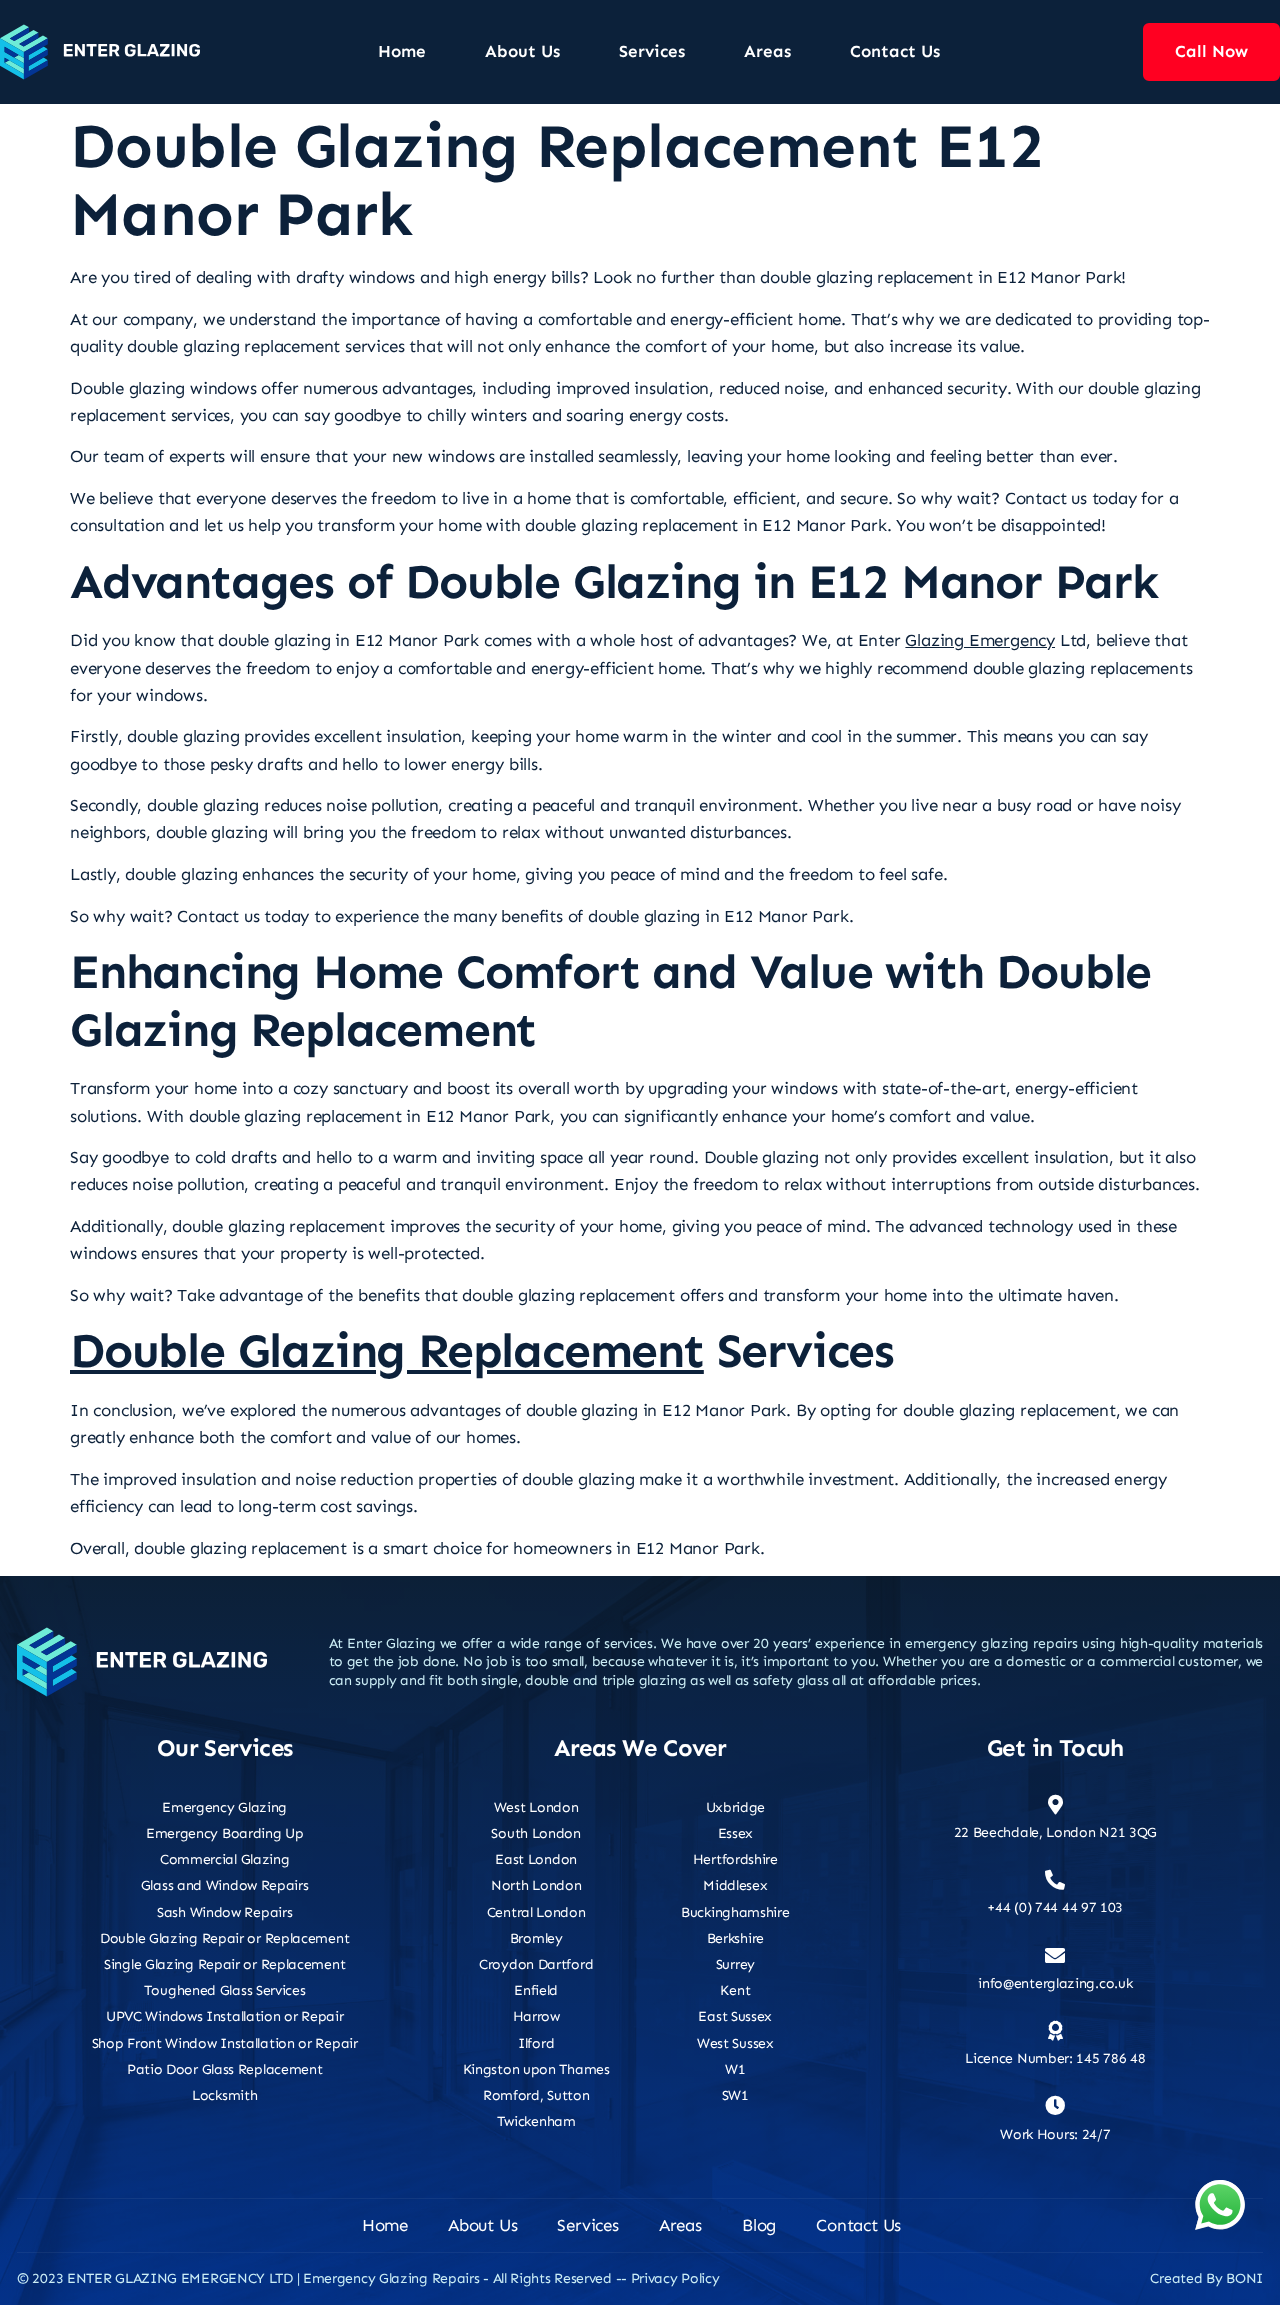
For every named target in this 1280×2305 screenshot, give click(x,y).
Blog (759, 2225)
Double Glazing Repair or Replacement (224, 1938)
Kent (735, 1990)
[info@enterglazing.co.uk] (1055, 1956)
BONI (1244, 2278)
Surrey (735, 1964)
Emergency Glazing (224, 1807)
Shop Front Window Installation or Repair (225, 2043)
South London (535, 1833)
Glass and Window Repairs (225, 1885)
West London (536, 1807)
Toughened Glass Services (225, 1990)
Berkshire (735, 1938)
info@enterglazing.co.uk (1055, 1983)
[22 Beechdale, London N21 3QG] (1055, 1805)
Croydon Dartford (536, 1964)
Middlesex (735, 1885)
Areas (767, 51)
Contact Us (895, 51)
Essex (736, 1833)
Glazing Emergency (980, 640)
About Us (522, 51)
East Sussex (735, 2016)
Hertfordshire (735, 1859)
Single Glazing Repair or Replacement (224, 1964)
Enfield (536, 1990)
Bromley (536, 1938)
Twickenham (536, 2121)
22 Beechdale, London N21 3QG (1056, 1832)
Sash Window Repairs (224, 1912)
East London (536, 1859)
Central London (536, 1912)
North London (536, 1885)
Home (402, 51)
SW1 (735, 2095)
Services (652, 51)
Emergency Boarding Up (225, 1833)
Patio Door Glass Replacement (225, 2069)
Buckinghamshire (735, 1912)
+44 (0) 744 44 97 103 (1055, 1907)
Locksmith (224, 2095)
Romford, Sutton (536, 2095)
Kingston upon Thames (536, 2069)
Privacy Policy (675, 2278)
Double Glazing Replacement (387, 1351)
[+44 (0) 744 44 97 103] (1055, 1880)
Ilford (536, 2043)
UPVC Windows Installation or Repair (225, 2016)
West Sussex (735, 2043)
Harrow (536, 2016)
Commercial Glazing (225, 1859)
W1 (735, 2069)
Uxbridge (736, 1807)
